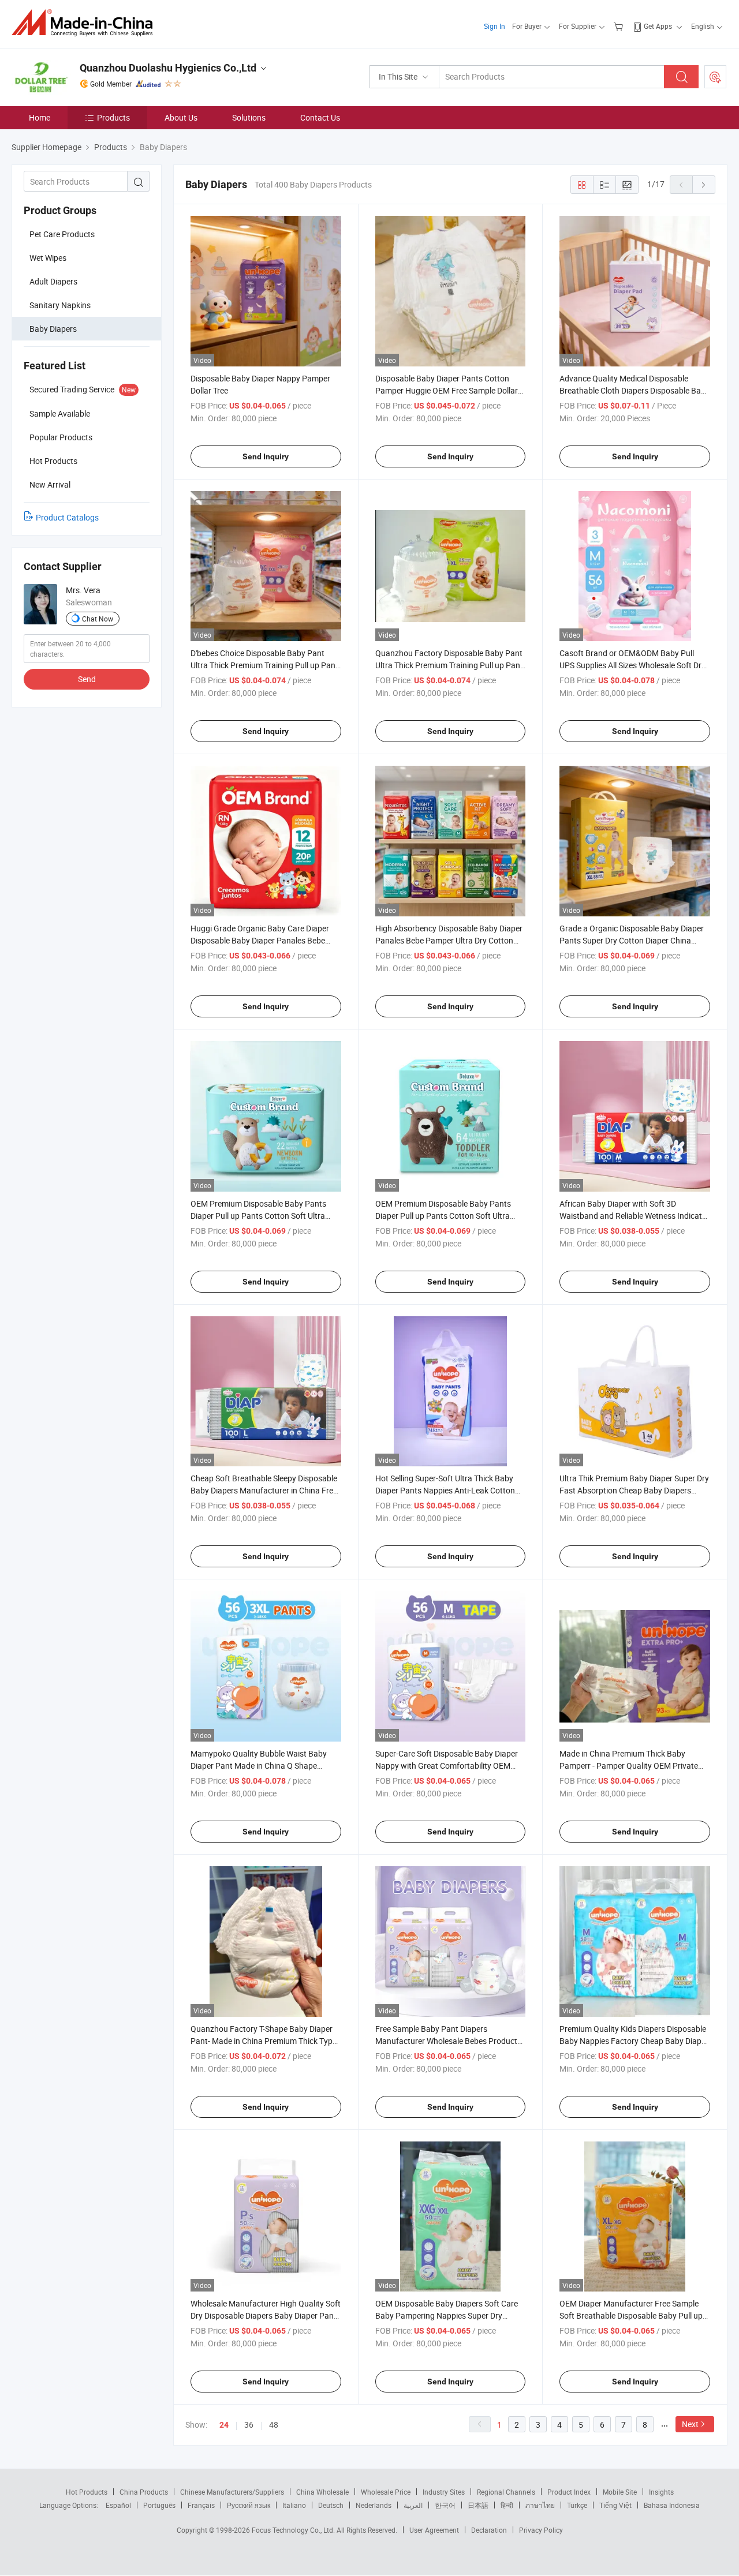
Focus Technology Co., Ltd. (294, 2530)
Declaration (489, 2530)
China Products (144, 2492)
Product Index (569, 2492)
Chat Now (98, 619)
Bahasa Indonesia (672, 2505)
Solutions (249, 117)
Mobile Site (620, 2492)
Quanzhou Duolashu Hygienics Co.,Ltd (168, 68)
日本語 (478, 2505)
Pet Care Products (62, 234)
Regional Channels (506, 2492)
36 (249, 2425)
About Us (181, 117)
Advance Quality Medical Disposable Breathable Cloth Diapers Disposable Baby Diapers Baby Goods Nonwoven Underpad (635, 390)
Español (118, 2505)
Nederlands (374, 2505)
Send (87, 679)
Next (690, 2424)
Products (113, 117)
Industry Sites (444, 2492)
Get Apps (658, 26)
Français (201, 2505)
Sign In (494, 26)
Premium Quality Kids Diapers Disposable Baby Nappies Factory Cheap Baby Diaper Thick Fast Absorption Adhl (634, 2041)
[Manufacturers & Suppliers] (86, 23)
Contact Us (320, 117)
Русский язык (249, 2505)
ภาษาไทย (540, 2505)
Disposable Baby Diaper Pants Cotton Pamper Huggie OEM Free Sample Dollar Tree (447, 390)
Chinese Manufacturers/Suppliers (232, 2492)
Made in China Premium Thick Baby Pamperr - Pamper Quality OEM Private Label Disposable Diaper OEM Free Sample (635, 1766)
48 (274, 2425)
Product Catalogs (67, 517)
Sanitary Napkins (60, 305)
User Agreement (434, 2530)
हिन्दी (507, 2505)
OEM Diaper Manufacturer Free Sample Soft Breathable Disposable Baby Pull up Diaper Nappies (631, 2315)
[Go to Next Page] (704, 185)
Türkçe (577, 2505)
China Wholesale (322, 2492)
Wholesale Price (386, 2492)
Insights (661, 2492)
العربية (413, 2505)
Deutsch (331, 2505)
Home (40, 117)
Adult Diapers (53, 281)
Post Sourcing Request (715, 77)
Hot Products (87, 2492)
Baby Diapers (53, 329)
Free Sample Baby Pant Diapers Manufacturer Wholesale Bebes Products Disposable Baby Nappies (448, 2041)
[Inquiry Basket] (620, 26)
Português (159, 2505)
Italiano (294, 2505)
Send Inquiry (266, 456)
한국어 (445, 2505)
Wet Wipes (48, 258)
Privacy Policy (541, 2530)
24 (224, 2425)
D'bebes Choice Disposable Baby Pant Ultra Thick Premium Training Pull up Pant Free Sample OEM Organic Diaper (264, 665)
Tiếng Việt (615, 2505)
